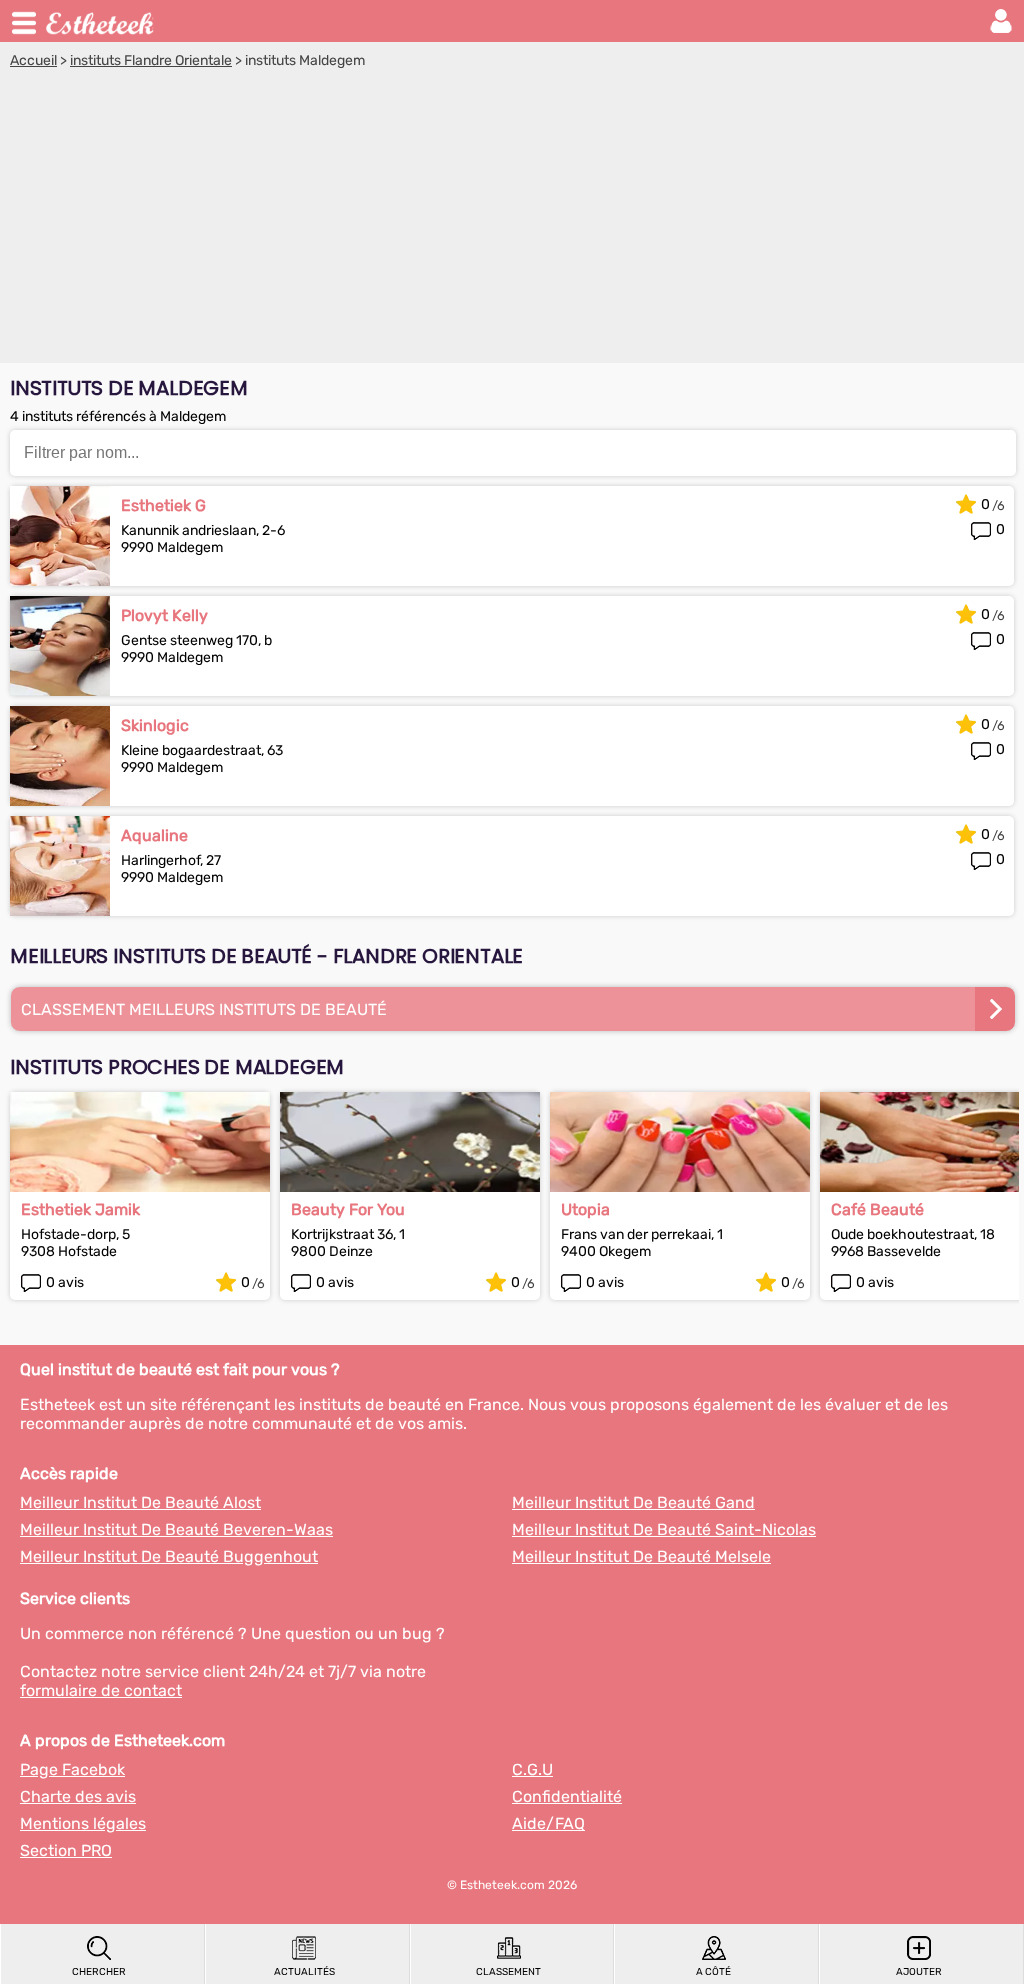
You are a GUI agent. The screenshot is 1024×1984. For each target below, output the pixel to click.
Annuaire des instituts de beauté (101, 21)
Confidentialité (567, 1796)
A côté (713, 1972)
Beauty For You (348, 1209)
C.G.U (532, 1769)
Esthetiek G (163, 505)
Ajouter (919, 1972)
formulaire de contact (101, 1690)
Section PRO (66, 1850)
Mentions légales (83, 1823)
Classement (508, 1972)
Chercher (99, 1972)
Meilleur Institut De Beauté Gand (633, 1502)
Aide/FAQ (548, 1823)
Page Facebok (72, 1769)
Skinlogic (155, 725)
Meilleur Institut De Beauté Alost (140, 1502)
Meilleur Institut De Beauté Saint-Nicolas (664, 1529)
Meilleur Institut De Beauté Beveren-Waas (176, 1529)
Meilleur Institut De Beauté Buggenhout (169, 1556)
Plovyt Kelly (164, 615)
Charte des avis (78, 1796)
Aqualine (154, 835)
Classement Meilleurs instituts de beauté (204, 1009)
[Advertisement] (512, 219)
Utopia (585, 1209)
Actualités (304, 1972)
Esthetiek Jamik (80, 1209)
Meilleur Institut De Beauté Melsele (641, 1556)
